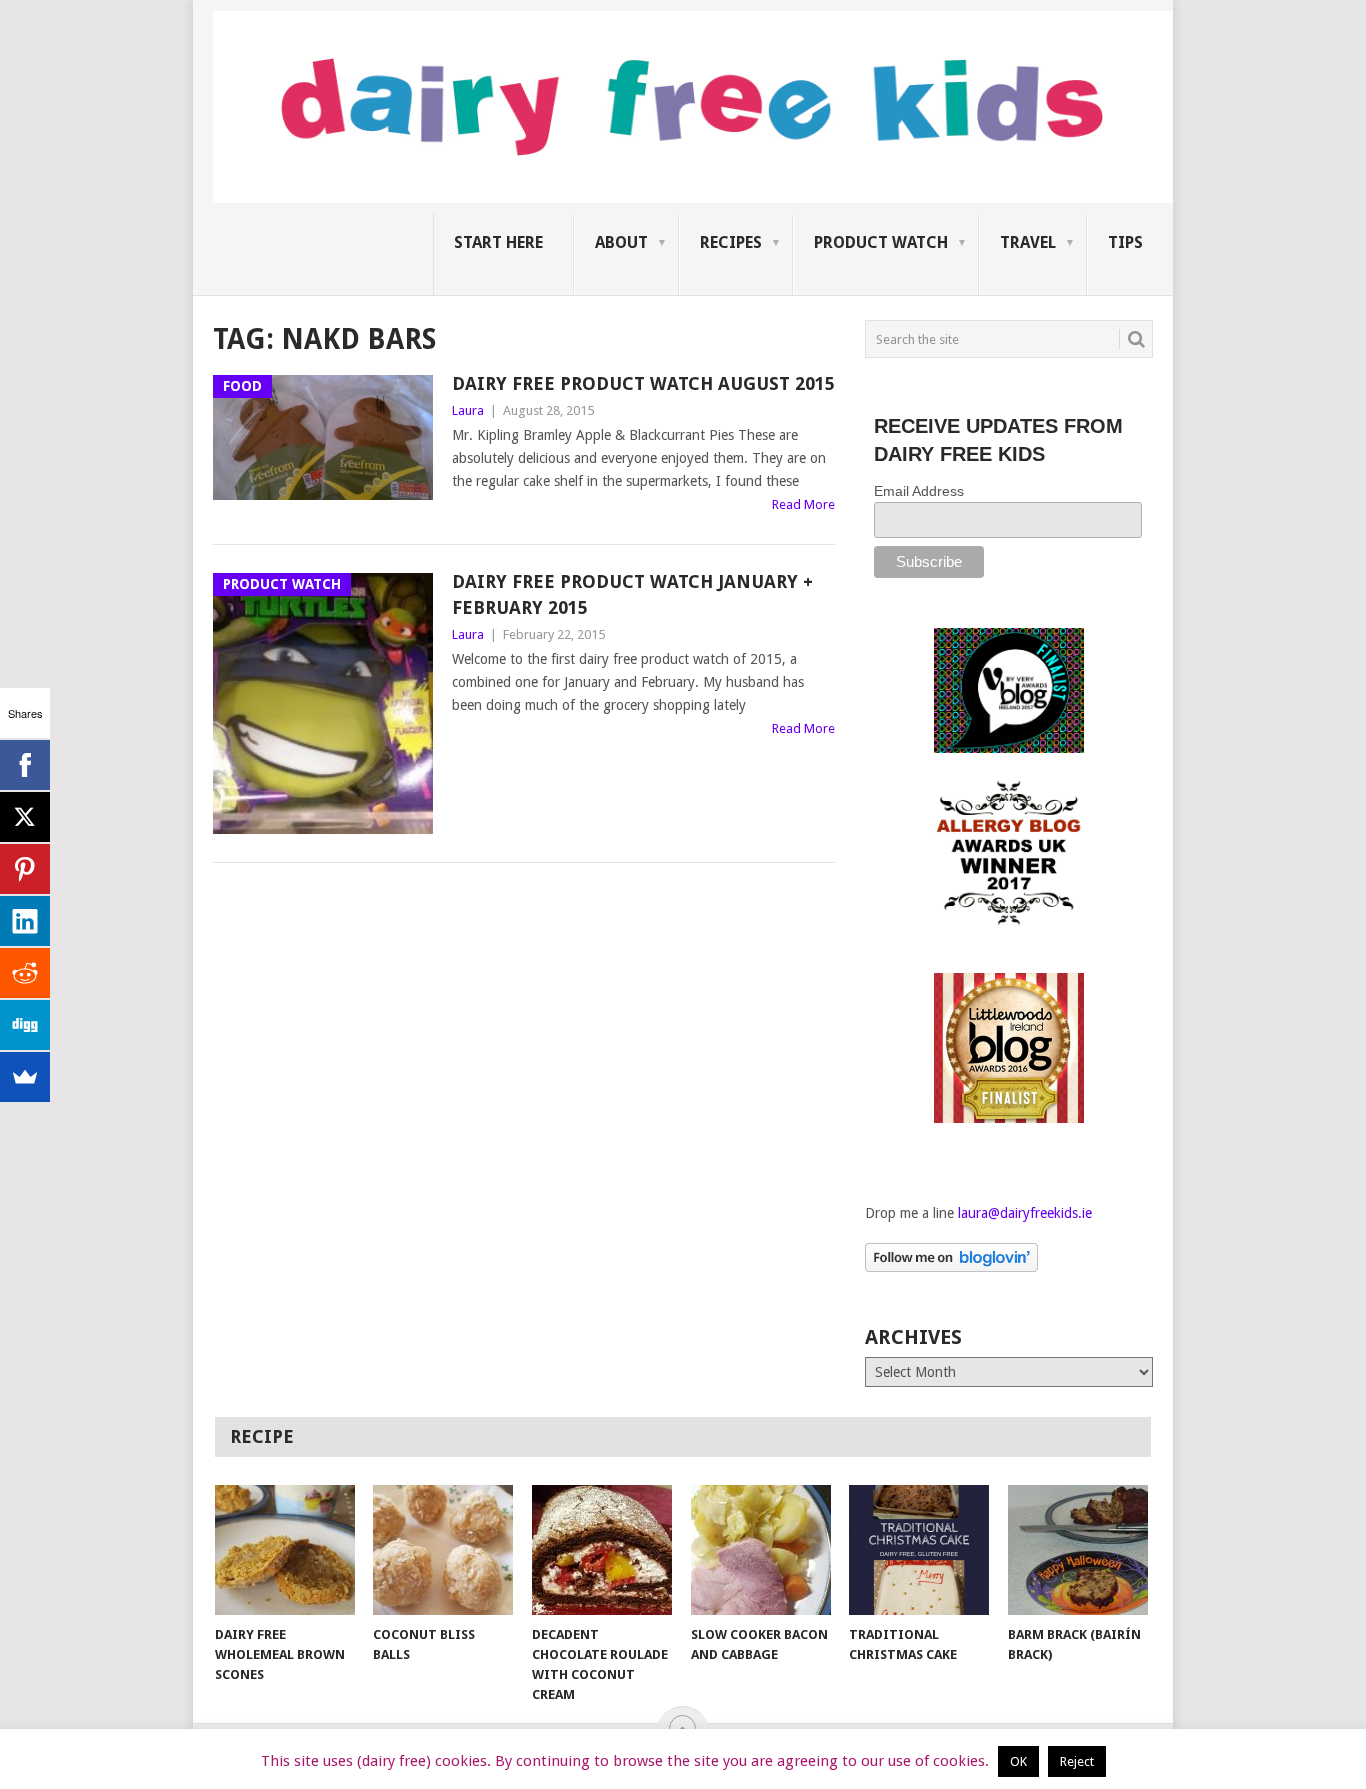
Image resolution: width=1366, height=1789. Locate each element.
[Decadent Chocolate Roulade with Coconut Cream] (602, 1550)
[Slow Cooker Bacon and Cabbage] (761, 1550)
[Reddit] (25, 973)
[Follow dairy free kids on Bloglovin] (951, 1267)
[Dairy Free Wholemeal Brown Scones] (285, 1550)
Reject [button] (1077, 1761)
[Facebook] (25, 765)
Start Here (498, 242)
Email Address (919, 491)
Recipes (731, 242)
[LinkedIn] (25, 921)
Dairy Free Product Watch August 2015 (643, 383)
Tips (1125, 242)
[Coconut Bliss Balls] (443, 1550)
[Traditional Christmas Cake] (919, 1550)
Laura (468, 410)
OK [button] (1018, 1761)
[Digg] (25, 1025)
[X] (25, 817)
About (621, 242)
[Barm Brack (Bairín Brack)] (1078, 1550)
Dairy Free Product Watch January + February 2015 (632, 594)
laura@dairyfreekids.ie (1025, 1213)
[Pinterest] (25, 869)
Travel (1028, 242)
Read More (803, 504)
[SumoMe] (25, 1077)
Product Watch (881, 242)
